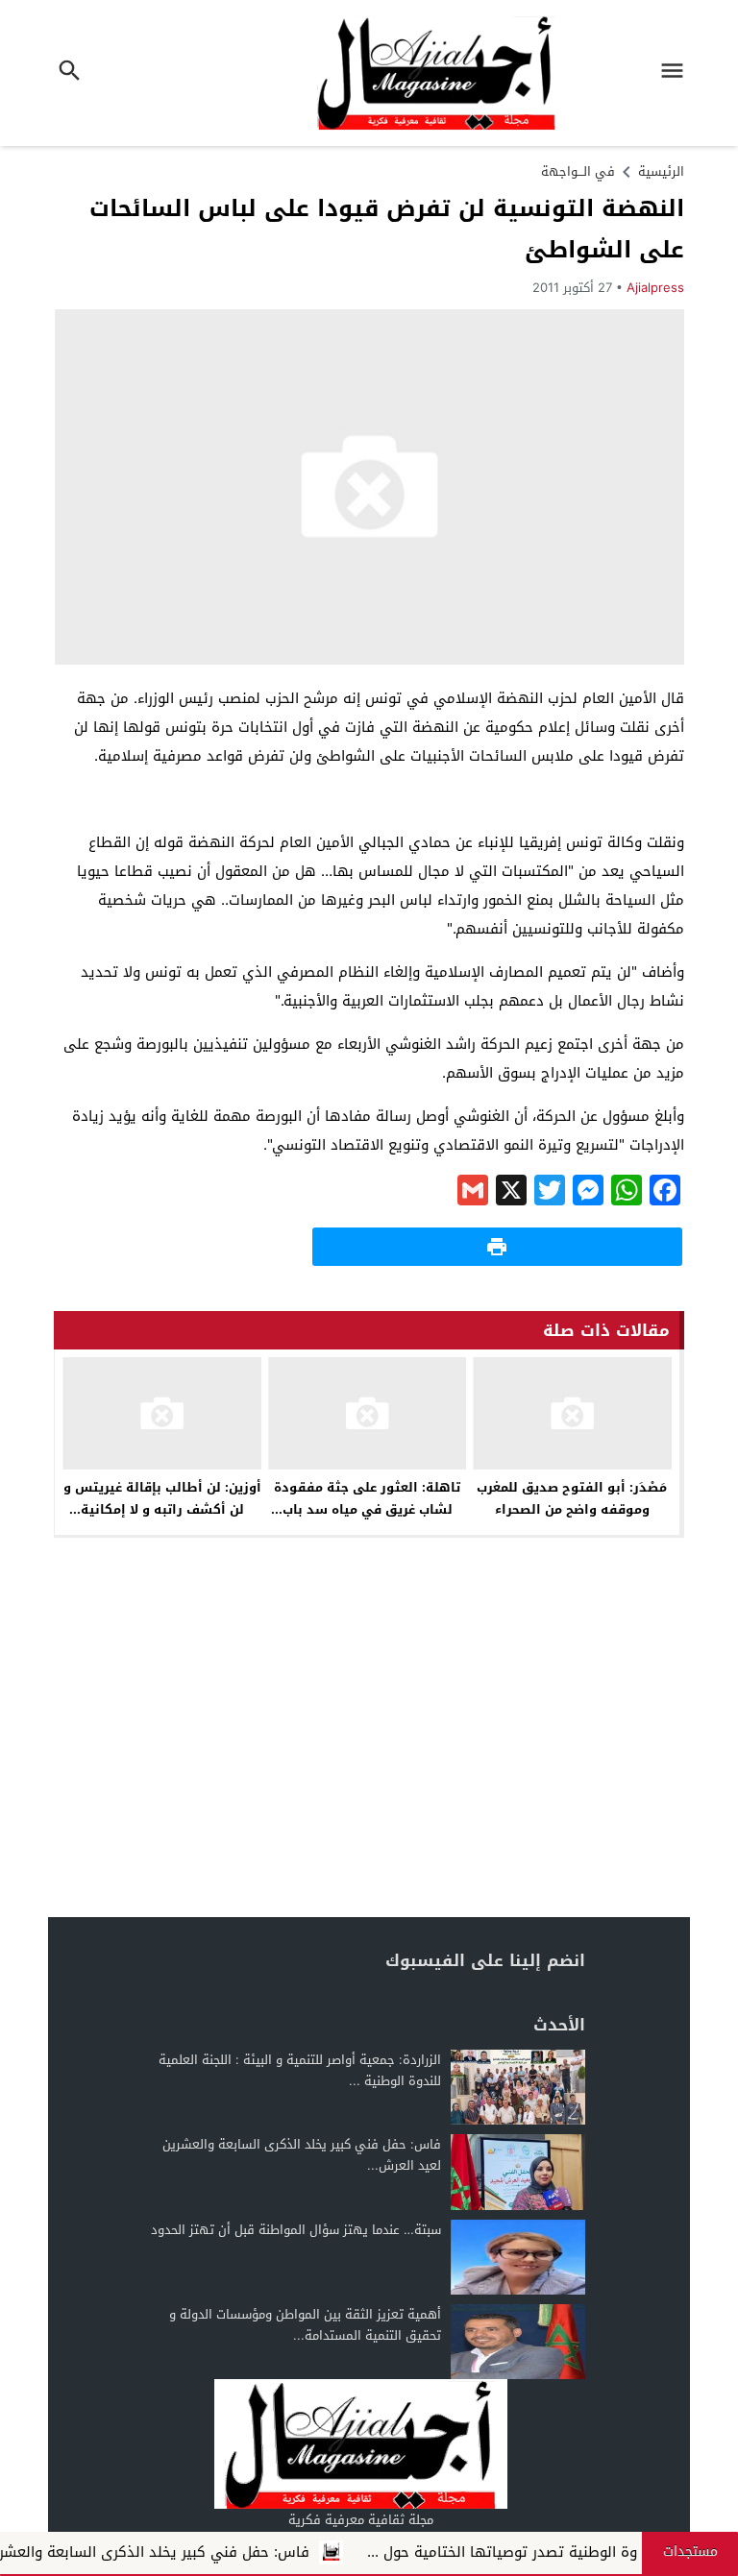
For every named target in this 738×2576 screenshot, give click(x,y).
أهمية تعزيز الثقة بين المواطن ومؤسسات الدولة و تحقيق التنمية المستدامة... (305, 2325)
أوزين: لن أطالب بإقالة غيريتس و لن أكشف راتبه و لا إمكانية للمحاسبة (162, 1509)
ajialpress (655, 288)
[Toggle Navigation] (677, 73)
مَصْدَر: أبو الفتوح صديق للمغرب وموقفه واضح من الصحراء (572, 1498)
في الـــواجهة (578, 171)
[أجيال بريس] (360, 2444)
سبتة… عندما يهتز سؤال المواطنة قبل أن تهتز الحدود (296, 2230)
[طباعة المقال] (497, 1247)
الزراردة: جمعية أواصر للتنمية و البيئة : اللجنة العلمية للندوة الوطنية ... (300, 2070)
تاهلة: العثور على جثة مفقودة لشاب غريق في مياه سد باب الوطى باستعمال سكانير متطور (368, 1509)
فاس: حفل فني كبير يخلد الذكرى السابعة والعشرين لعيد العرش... (302, 2155)
